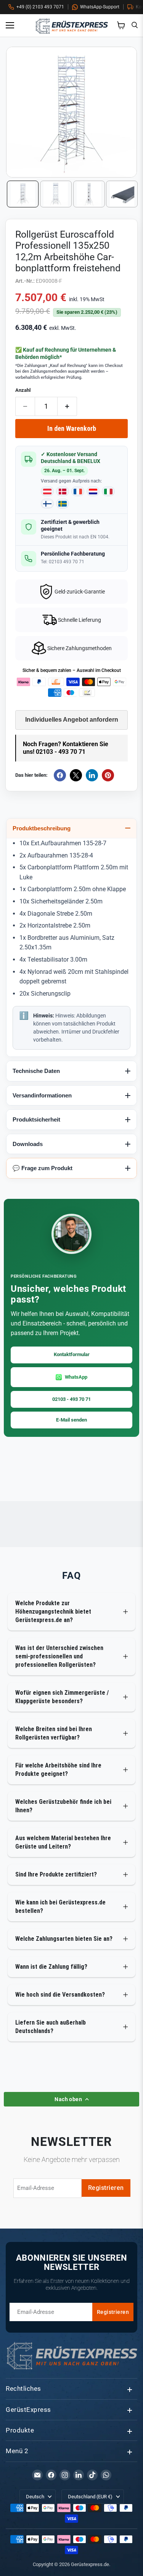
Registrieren (106, 2188)
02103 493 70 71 (67, 562)
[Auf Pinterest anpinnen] (108, 775)
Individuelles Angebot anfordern (72, 720)
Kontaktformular (72, 1354)
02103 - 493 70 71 (71, 1399)
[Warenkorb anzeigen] (121, 25)
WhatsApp (76, 1377)
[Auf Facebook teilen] (60, 775)
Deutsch (35, 2497)
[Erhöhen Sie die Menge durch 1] (67, 406)
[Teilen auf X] (76, 775)
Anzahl (23, 390)
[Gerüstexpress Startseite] (72, 25)
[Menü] (13, 25)
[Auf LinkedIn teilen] (92, 775)
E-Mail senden (71, 1420)
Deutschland (90, 2497)
